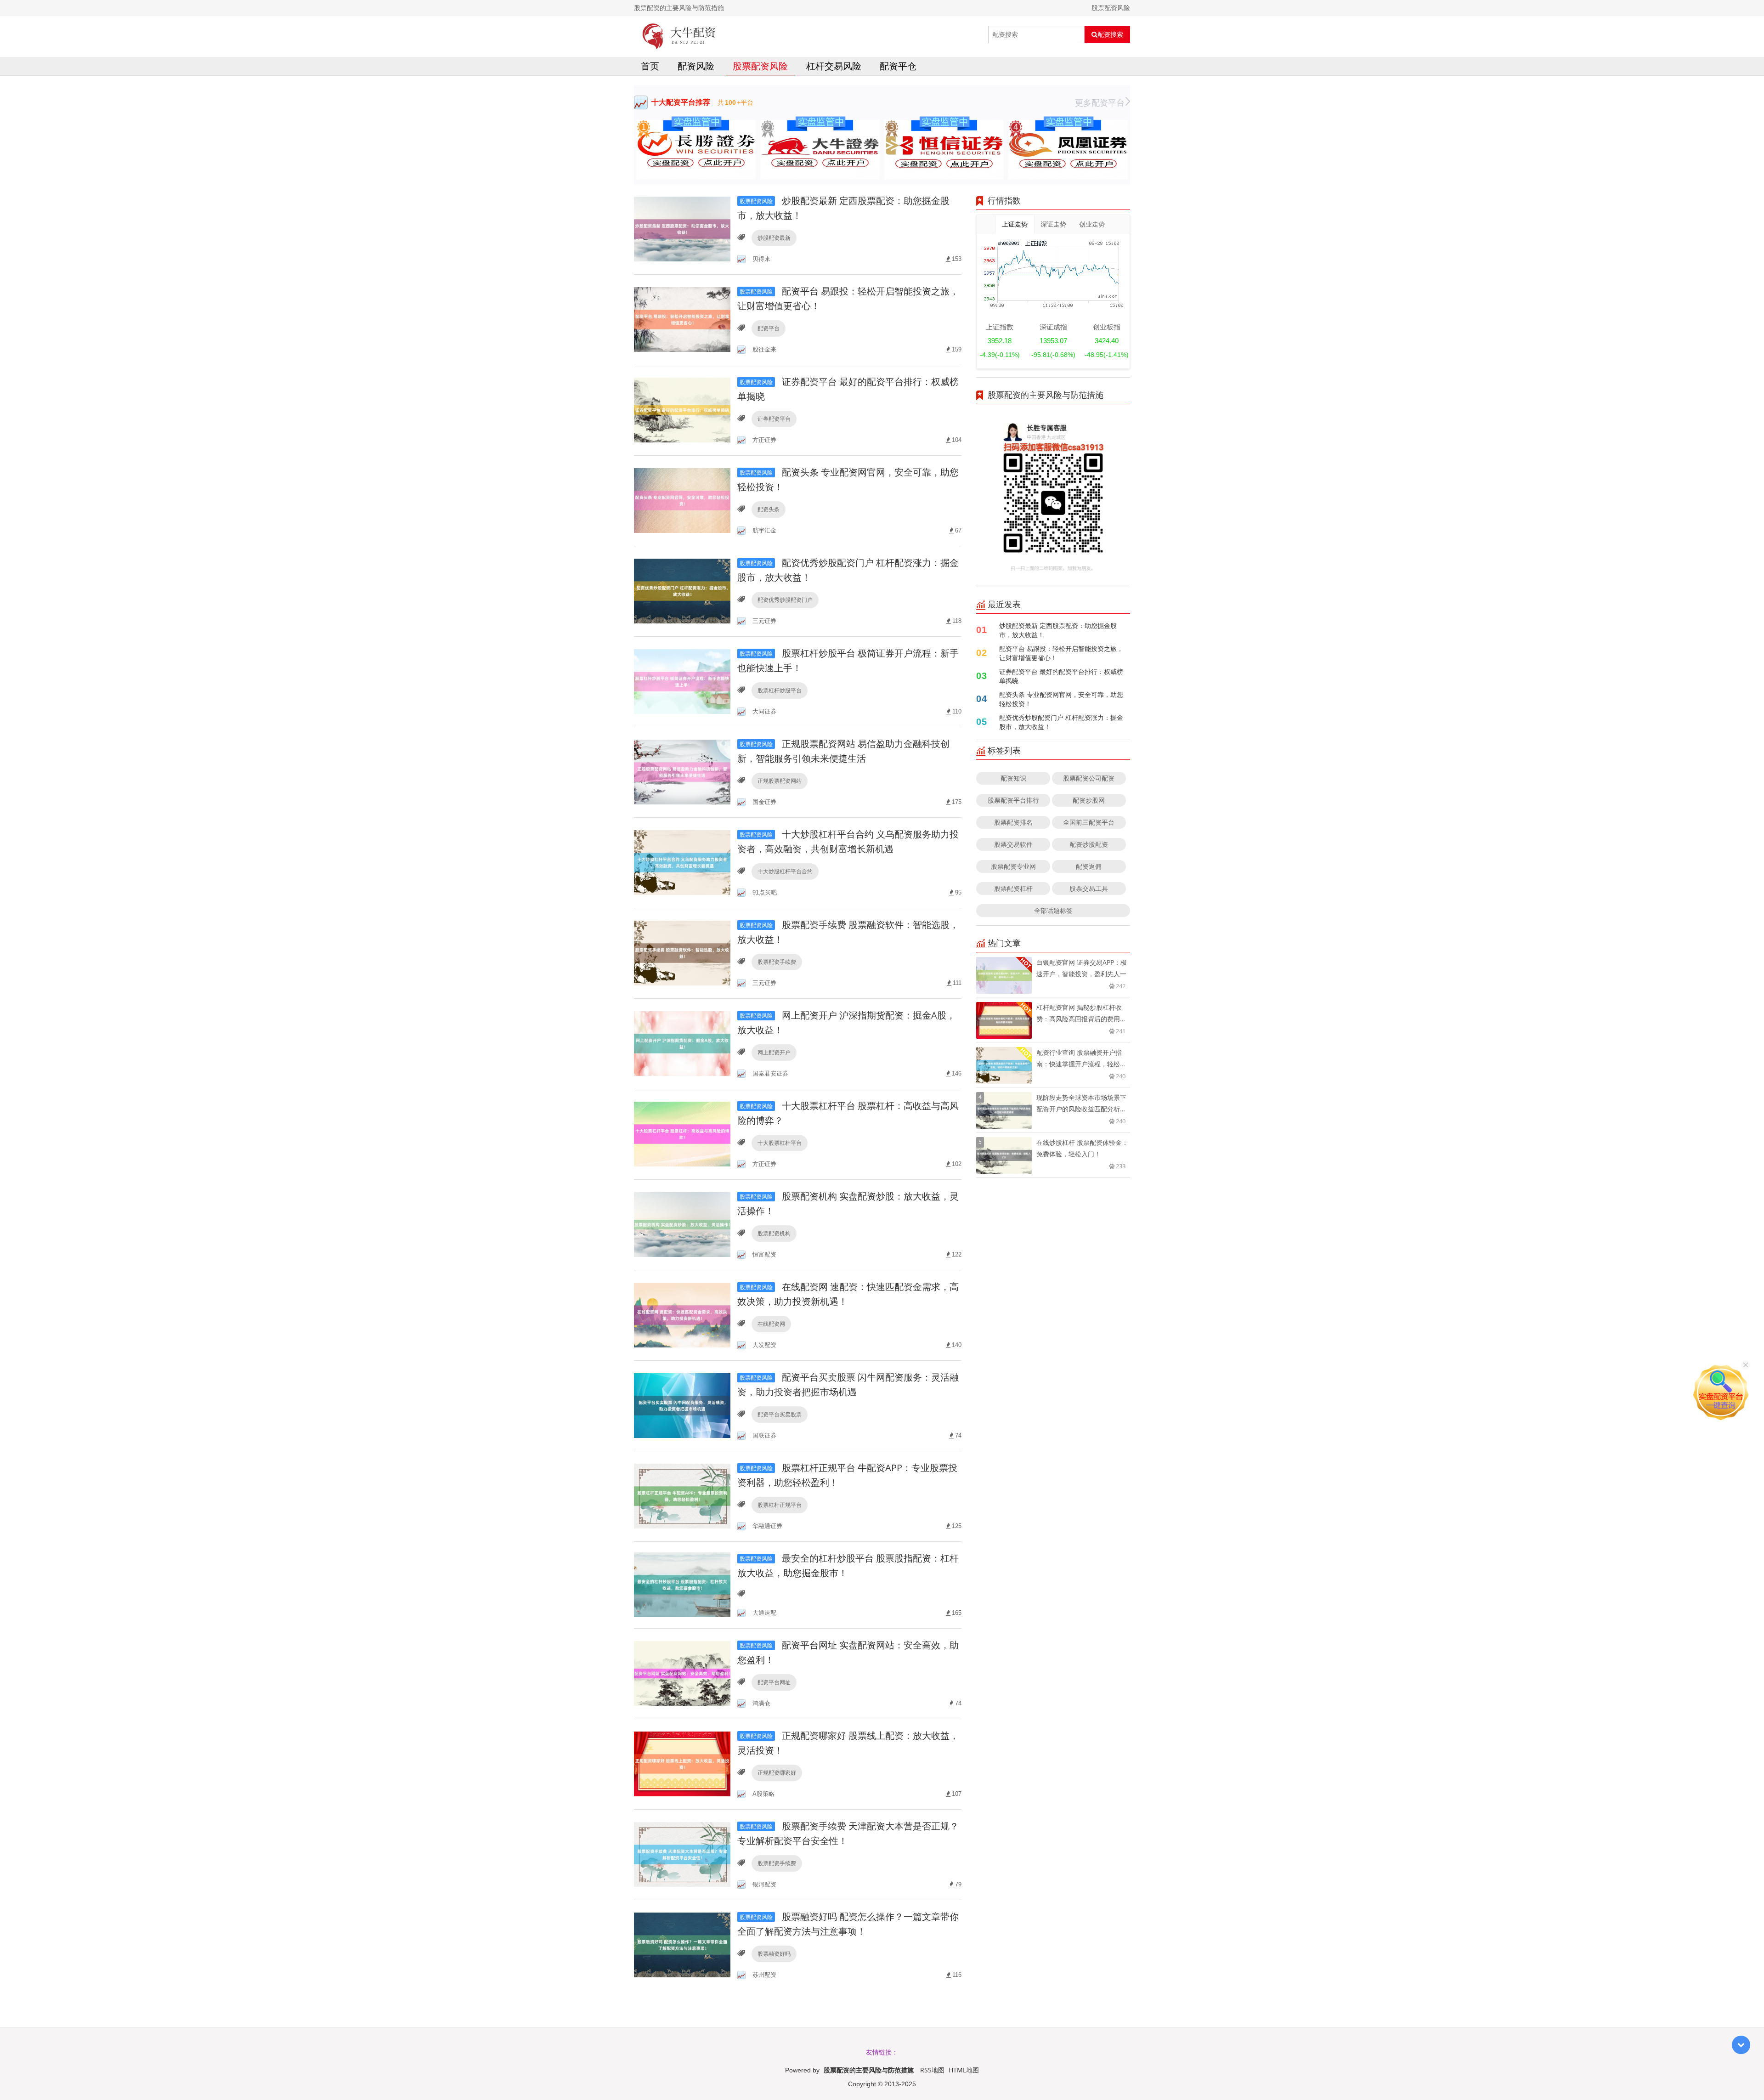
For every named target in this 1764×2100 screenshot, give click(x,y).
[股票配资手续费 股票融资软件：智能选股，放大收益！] (682, 953)
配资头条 (769, 509)
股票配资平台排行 (1013, 800)
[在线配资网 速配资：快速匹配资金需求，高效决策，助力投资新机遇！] (682, 1315)
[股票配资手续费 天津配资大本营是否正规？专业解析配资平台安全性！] (682, 1854)
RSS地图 (932, 2070)
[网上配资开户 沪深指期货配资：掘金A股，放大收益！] (682, 1043)
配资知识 (1013, 778)
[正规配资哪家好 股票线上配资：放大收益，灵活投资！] (682, 1763)
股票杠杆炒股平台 (780, 690)
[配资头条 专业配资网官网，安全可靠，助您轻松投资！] (682, 500)
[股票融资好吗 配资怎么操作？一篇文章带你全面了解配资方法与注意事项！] (682, 1944)
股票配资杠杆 (1013, 888)
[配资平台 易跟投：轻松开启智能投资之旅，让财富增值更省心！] (682, 319)
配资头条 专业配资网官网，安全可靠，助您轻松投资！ (1061, 699)
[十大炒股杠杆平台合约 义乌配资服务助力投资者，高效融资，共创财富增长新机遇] (682, 862)
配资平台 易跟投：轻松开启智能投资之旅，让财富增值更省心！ (1061, 653)
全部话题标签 (1053, 910)
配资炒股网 (1089, 800)
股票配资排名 (1013, 822)
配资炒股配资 (1089, 844)
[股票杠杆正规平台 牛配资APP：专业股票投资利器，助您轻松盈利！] (682, 1496)
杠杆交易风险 (834, 66)
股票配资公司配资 (1089, 778)
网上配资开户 (774, 1052)
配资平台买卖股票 (780, 1414)
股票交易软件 (1013, 844)
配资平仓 (898, 66)
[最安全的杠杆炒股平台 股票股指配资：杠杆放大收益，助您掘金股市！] (682, 1584)
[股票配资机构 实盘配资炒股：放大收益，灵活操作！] (682, 1224)
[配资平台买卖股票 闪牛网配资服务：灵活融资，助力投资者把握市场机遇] (682, 1405)
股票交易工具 (1089, 888)
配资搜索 (1110, 34)
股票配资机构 (774, 1233)
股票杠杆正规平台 (780, 1505)
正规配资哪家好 (777, 1773)
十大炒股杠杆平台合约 (785, 871)
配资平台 (769, 328)
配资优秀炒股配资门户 (785, 600)
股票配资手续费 (777, 962)
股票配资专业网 (1013, 866)
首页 (650, 66)
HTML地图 (964, 2070)
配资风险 (696, 66)
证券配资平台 (774, 419)
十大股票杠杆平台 (780, 1143)
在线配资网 (771, 1324)
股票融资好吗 (774, 1954)
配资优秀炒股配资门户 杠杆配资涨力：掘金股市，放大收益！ (1061, 722)
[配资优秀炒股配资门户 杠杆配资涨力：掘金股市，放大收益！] (682, 591)
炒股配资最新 (774, 238)
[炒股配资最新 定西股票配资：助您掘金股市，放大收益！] (682, 229)
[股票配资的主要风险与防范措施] (679, 34)
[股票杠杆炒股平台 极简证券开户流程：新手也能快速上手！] (682, 681)
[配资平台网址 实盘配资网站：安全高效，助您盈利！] (682, 1673)
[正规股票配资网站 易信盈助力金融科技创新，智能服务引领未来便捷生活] (682, 772)
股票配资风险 (760, 66)
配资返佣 (1089, 866)
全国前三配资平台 (1089, 822)
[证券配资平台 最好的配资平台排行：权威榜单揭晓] (682, 410)
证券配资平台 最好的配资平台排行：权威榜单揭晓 (1061, 676)
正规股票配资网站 (780, 781)
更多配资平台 (1100, 102)
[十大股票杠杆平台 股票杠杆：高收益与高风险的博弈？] (682, 1134)
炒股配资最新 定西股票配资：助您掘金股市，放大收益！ (1058, 630)
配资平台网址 (774, 1682)
